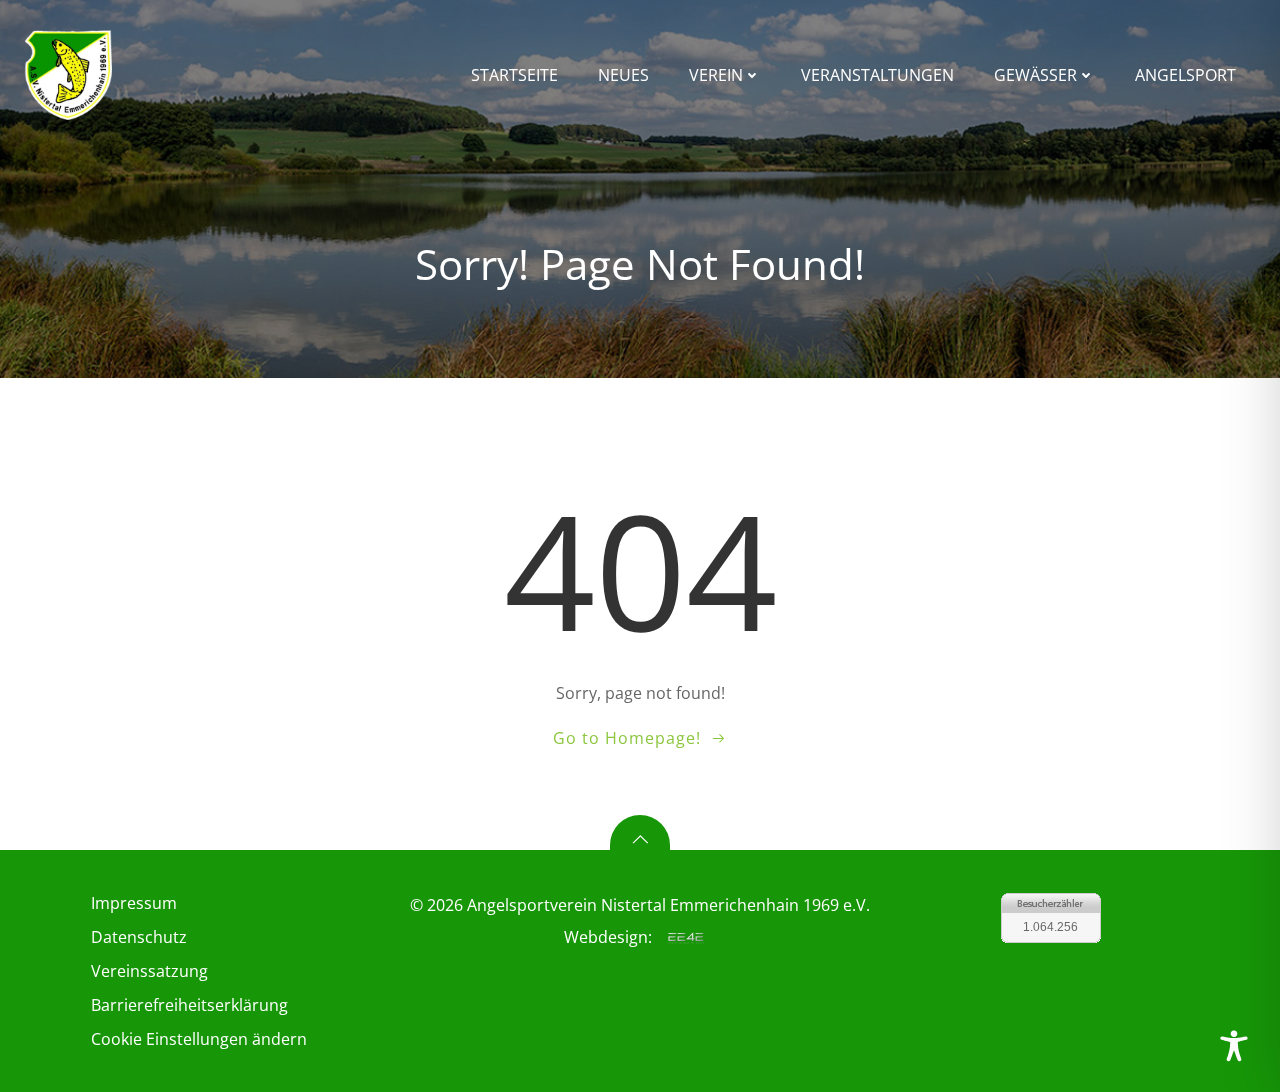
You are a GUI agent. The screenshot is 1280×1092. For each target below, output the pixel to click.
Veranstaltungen (877, 75)
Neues (623, 75)
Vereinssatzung (149, 971)
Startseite (514, 75)
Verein (716, 75)
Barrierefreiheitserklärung (189, 1005)
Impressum (134, 903)
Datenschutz (139, 937)
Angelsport (1185, 75)
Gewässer (1035, 75)
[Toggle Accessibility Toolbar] (1234, 1046)
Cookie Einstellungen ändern (199, 1039)
